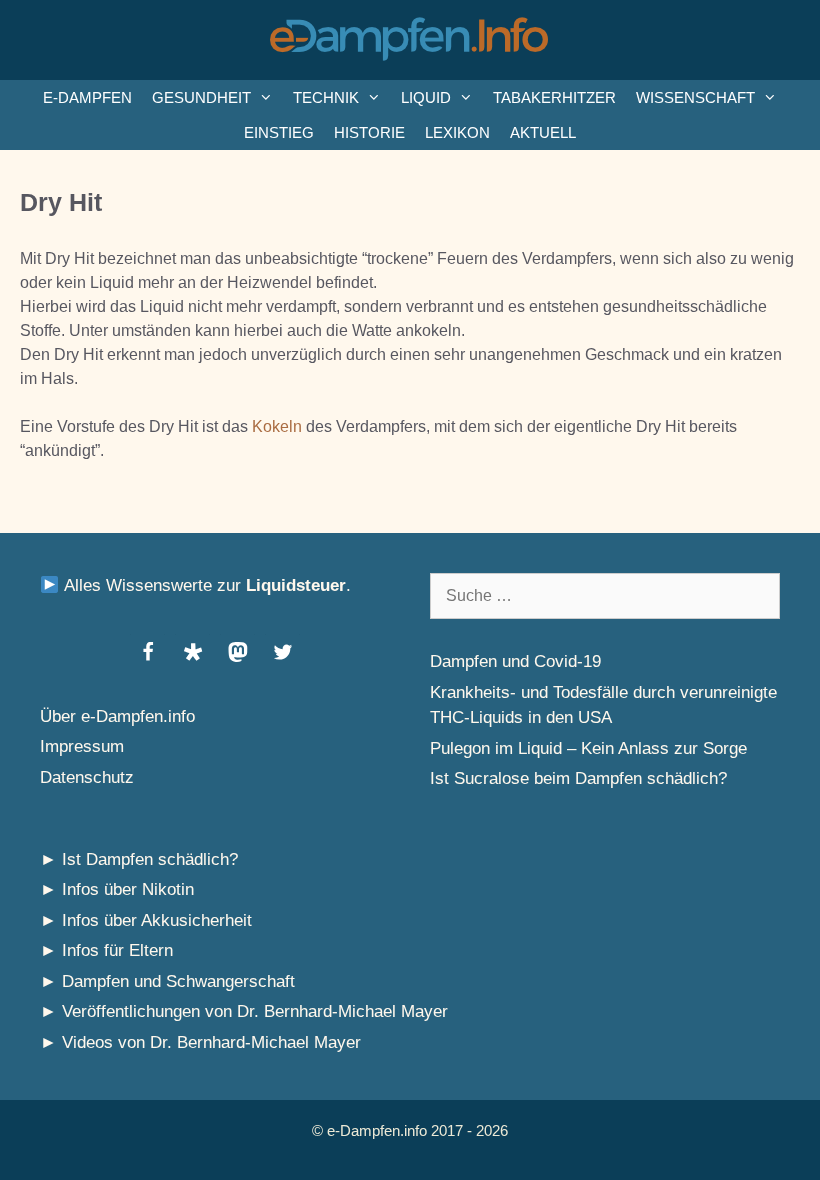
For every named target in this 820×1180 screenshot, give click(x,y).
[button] (147, 651)
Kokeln (277, 426)
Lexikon (457, 132)
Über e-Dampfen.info (117, 716)
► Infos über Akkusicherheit (146, 920)
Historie (369, 132)
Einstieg (279, 132)
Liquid (426, 97)
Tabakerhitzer (554, 97)
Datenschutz (87, 777)
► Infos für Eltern (106, 950)
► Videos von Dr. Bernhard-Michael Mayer (200, 1042)
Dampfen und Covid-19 (515, 661)
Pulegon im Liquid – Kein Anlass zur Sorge (588, 748)
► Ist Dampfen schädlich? (139, 859)
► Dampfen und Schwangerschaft (167, 981)
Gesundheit (201, 97)
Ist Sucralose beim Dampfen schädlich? (578, 778)
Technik (326, 97)
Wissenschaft (695, 97)
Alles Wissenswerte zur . (205, 585)
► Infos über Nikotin (117, 889)
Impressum (82, 746)
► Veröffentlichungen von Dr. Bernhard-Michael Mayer (244, 1011)
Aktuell (543, 132)
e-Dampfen (87, 97)
